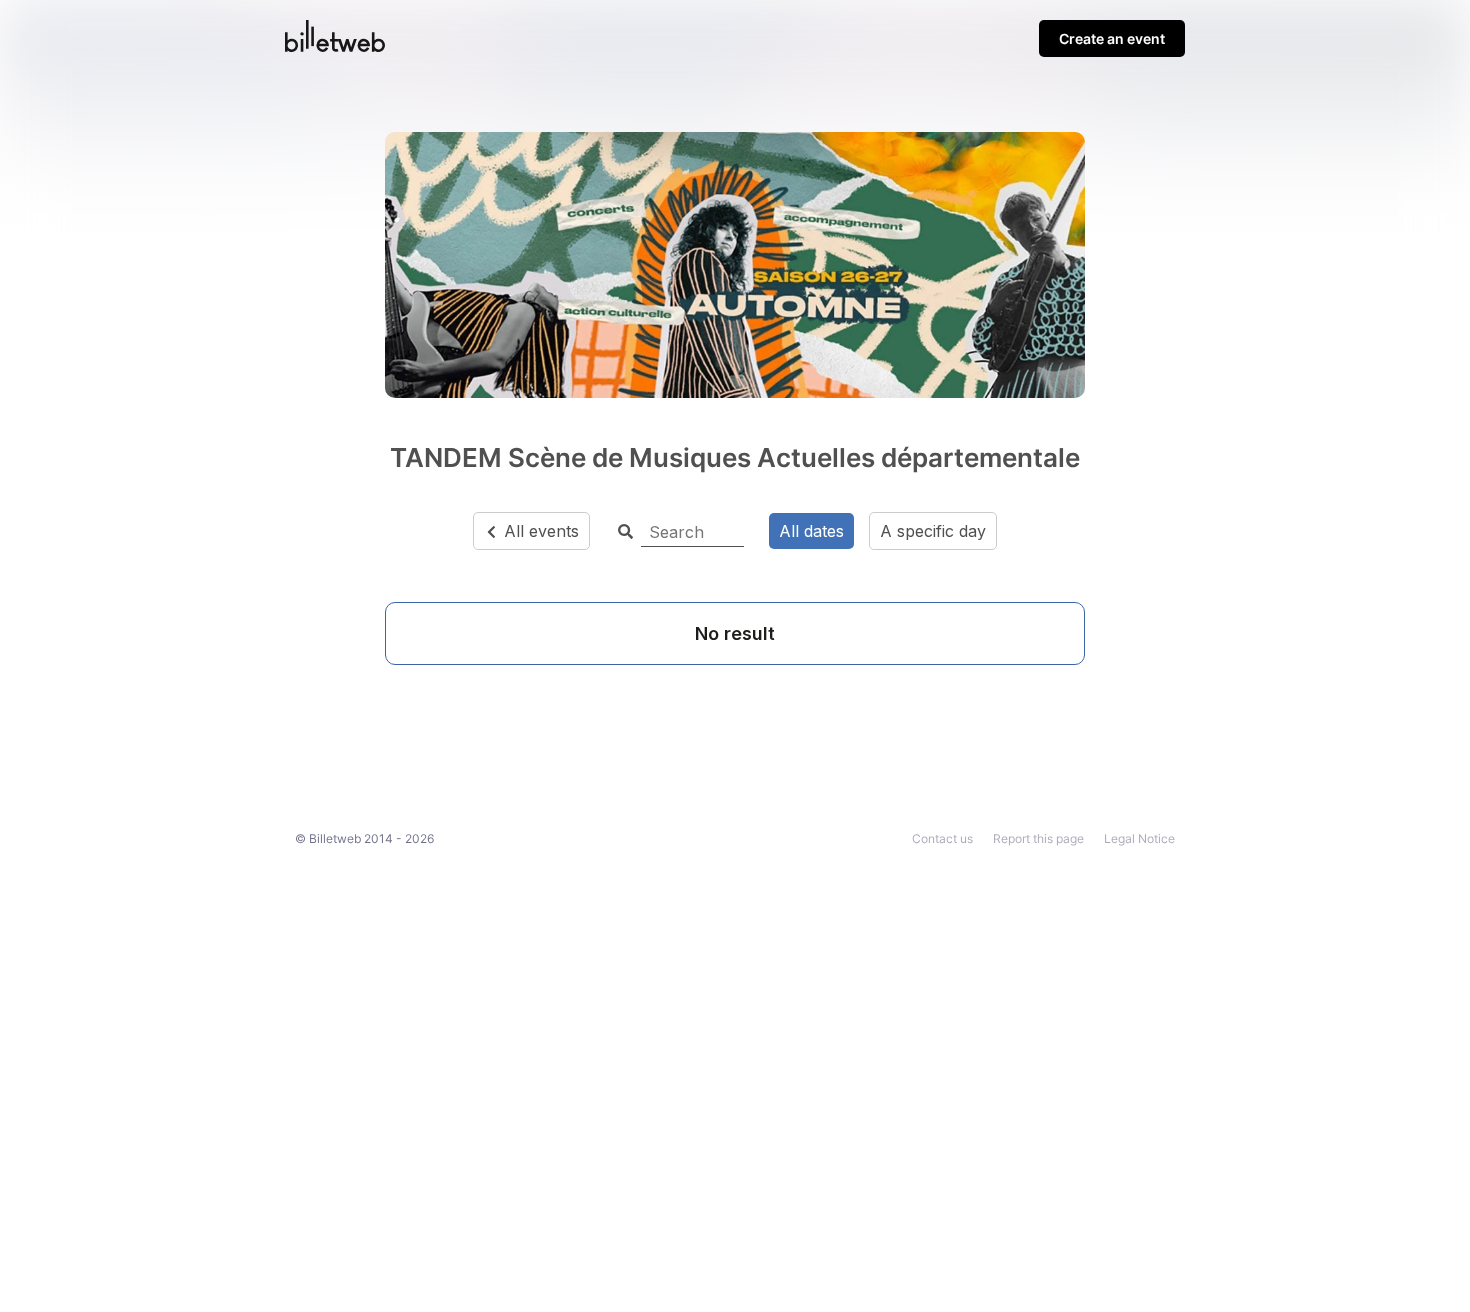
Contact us (942, 838)
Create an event (1112, 38)
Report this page (1038, 838)
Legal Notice (1139, 838)
